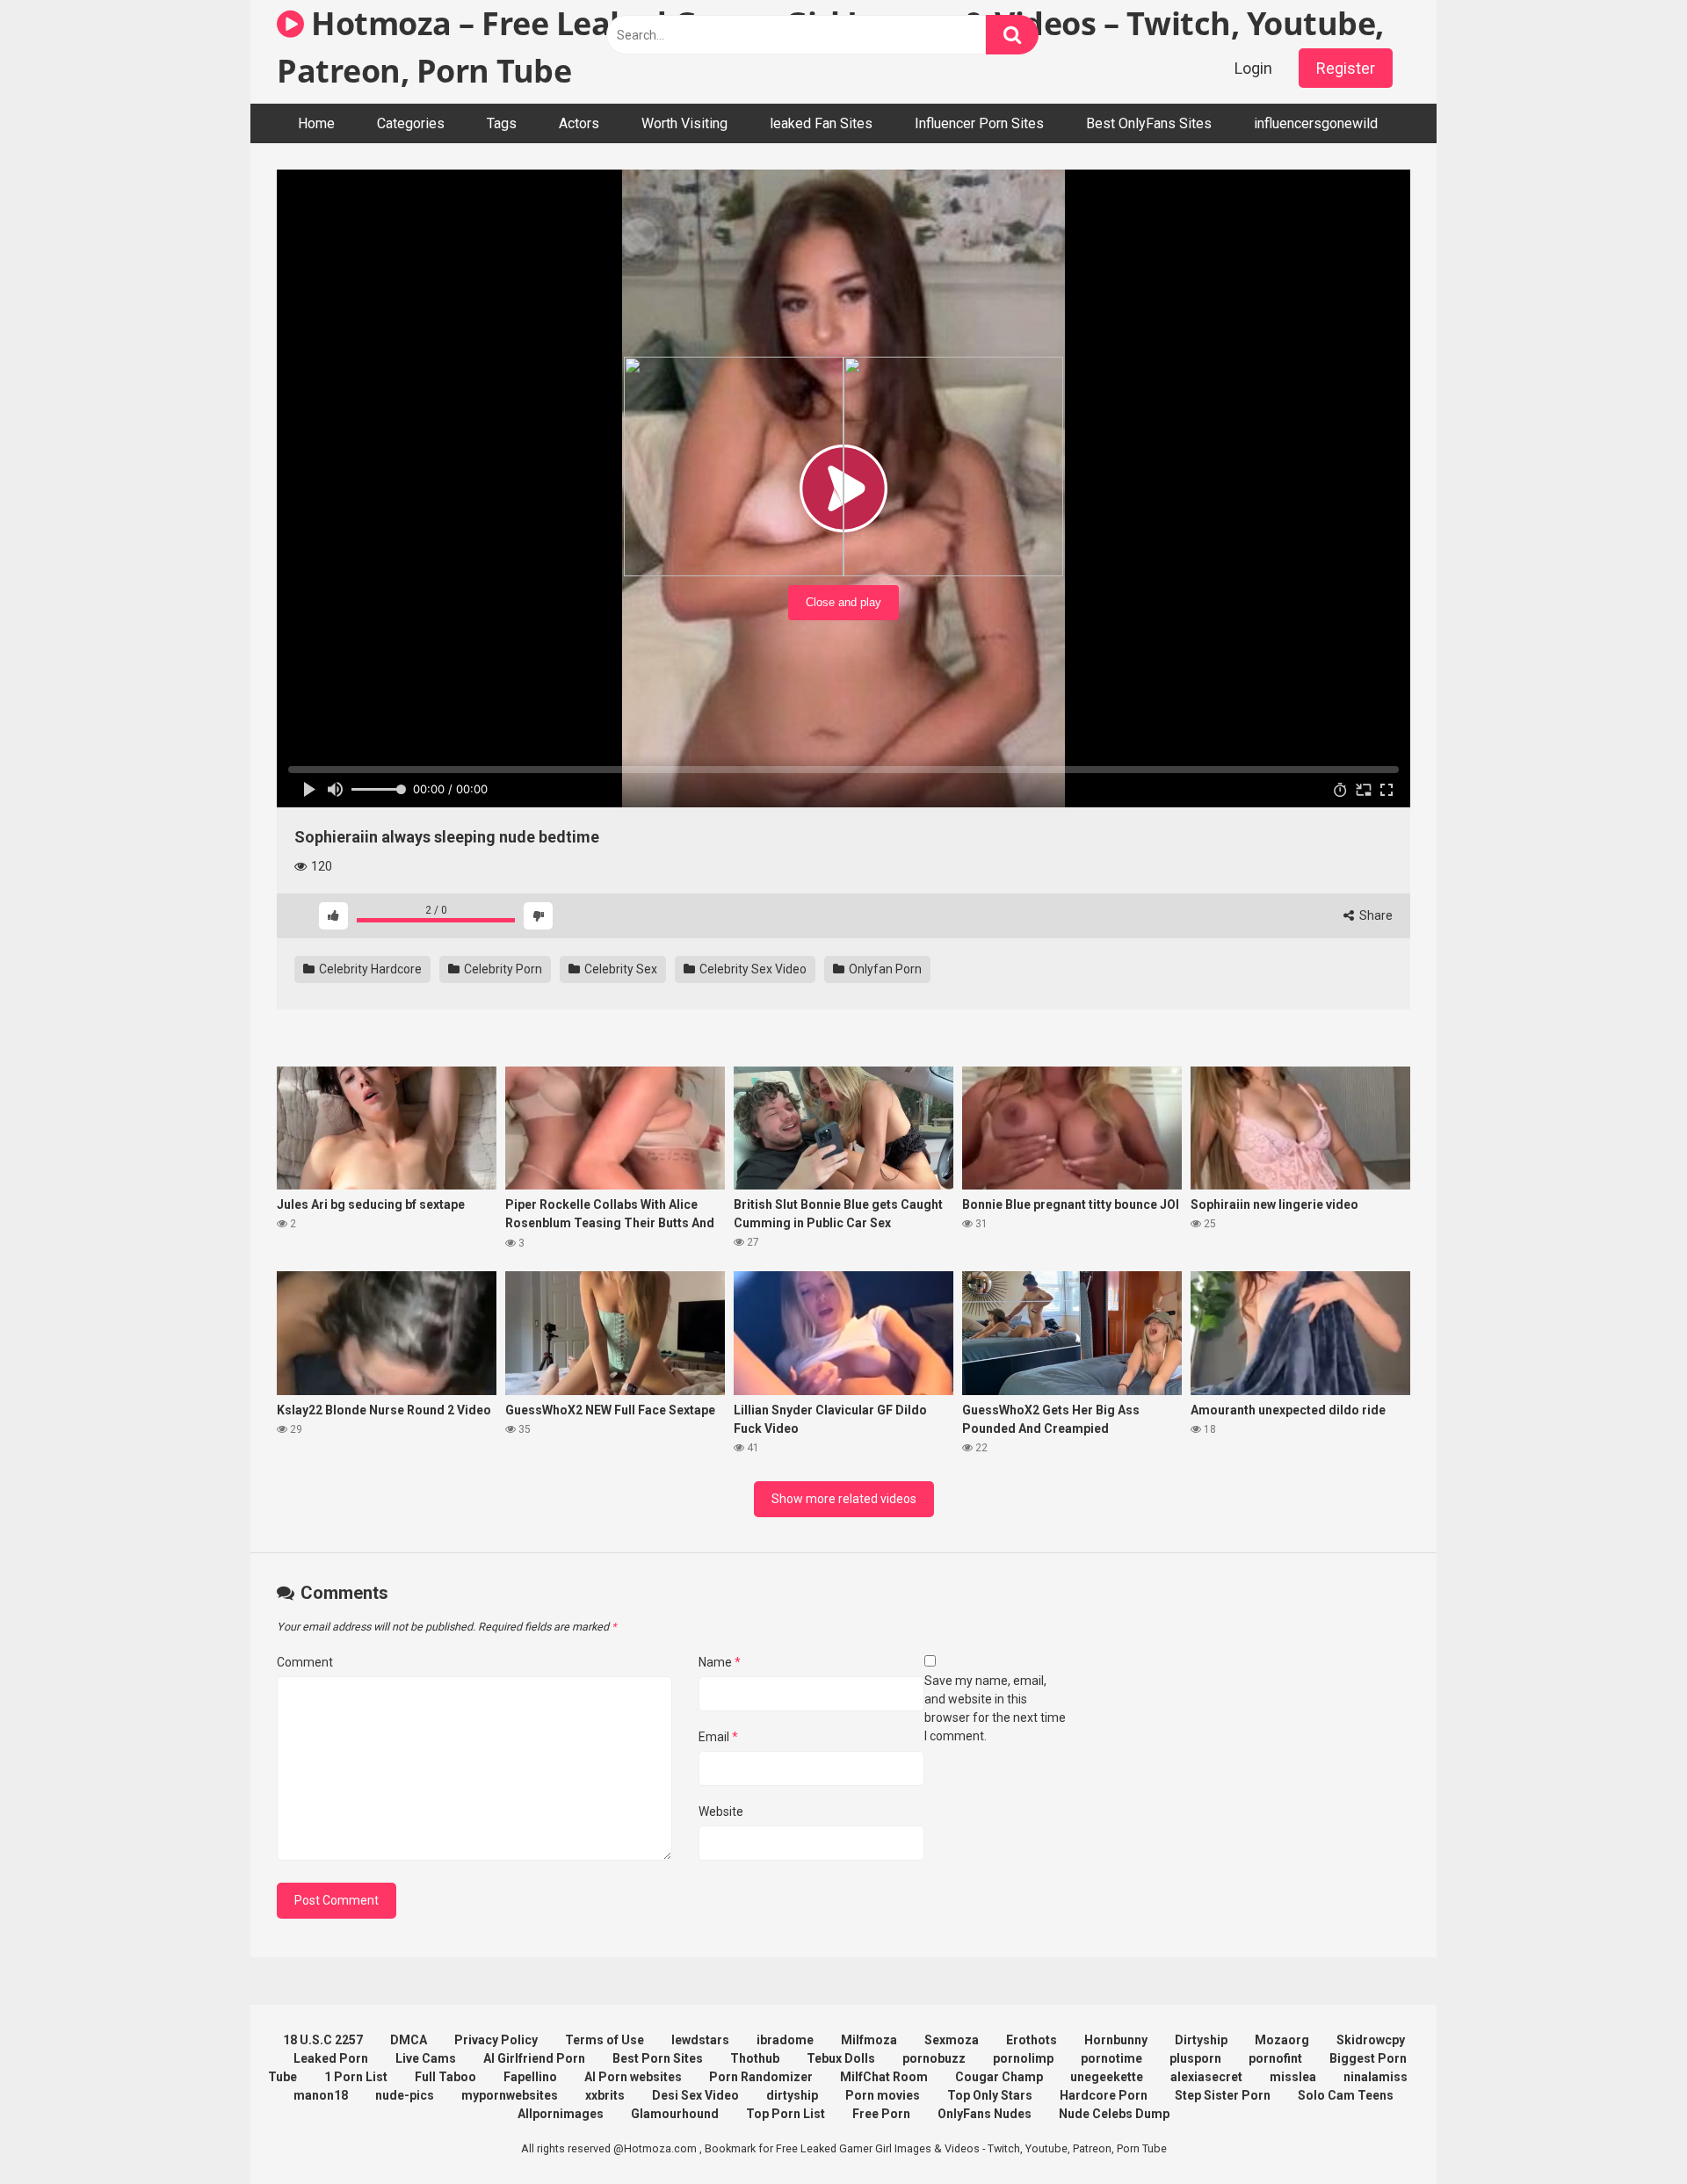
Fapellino (530, 2077)
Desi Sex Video (695, 2095)
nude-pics (405, 2095)
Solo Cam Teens (1346, 2095)
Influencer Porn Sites (979, 123)
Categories (411, 123)
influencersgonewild (1316, 123)
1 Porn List (356, 2077)
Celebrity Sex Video (752, 969)
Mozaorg (1282, 2040)
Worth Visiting (684, 123)
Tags (502, 123)
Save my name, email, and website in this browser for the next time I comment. (995, 1708)
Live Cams (426, 2058)
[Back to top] (1628, 2131)
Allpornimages (561, 2114)
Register (1346, 68)
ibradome (785, 2040)
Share (1375, 915)
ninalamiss (1376, 2077)
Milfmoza (869, 2040)
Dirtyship (1201, 2040)
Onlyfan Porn (884, 969)
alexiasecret (1206, 2077)
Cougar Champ (999, 2077)
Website (721, 1812)
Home (316, 123)
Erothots (1032, 2040)
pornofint (1275, 2058)
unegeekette (1107, 2077)
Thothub (755, 2058)
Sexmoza (952, 2040)
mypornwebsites (510, 2095)
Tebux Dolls (841, 2058)
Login (1253, 68)
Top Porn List (786, 2114)
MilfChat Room (884, 2077)
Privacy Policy (496, 2040)
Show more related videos (844, 1499)
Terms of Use (605, 2040)
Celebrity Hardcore (369, 969)
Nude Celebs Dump (1114, 2114)
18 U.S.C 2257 (323, 2040)
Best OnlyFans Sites (1149, 123)
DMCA (409, 2040)
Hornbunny (1116, 2040)
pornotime (1111, 2058)
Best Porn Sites (658, 2058)
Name (720, 1662)
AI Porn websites (633, 2077)
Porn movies (883, 2095)
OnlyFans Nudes (985, 2114)
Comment (305, 1662)
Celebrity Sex (619, 969)
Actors (579, 123)
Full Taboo (445, 2077)
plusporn (1195, 2058)
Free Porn (881, 2114)
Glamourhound (675, 2114)
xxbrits (605, 2095)
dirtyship (792, 2095)
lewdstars (700, 2040)
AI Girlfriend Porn (534, 2058)
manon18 (321, 2095)
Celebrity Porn (502, 969)
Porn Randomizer (761, 2077)
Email (718, 1737)
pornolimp (1023, 2058)
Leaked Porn (331, 2058)
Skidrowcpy (1371, 2040)
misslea (1293, 2077)
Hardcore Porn (1104, 2095)
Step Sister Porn (1223, 2095)
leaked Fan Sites (821, 123)
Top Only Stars (990, 2095)
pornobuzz (934, 2058)
